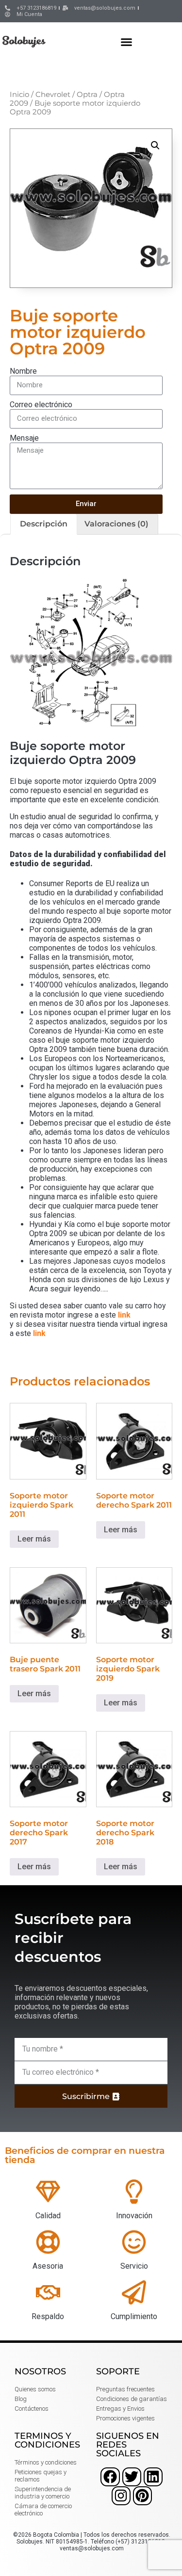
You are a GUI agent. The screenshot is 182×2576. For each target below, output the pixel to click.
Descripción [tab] (44, 524)
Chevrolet (53, 95)
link (124, 1315)
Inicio (19, 95)
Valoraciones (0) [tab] (116, 524)
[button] (127, 42)
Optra (87, 95)
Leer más (34, 1539)
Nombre (23, 371)
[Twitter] (132, 2477)
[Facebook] (110, 2477)
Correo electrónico (41, 405)
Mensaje (24, 438)
